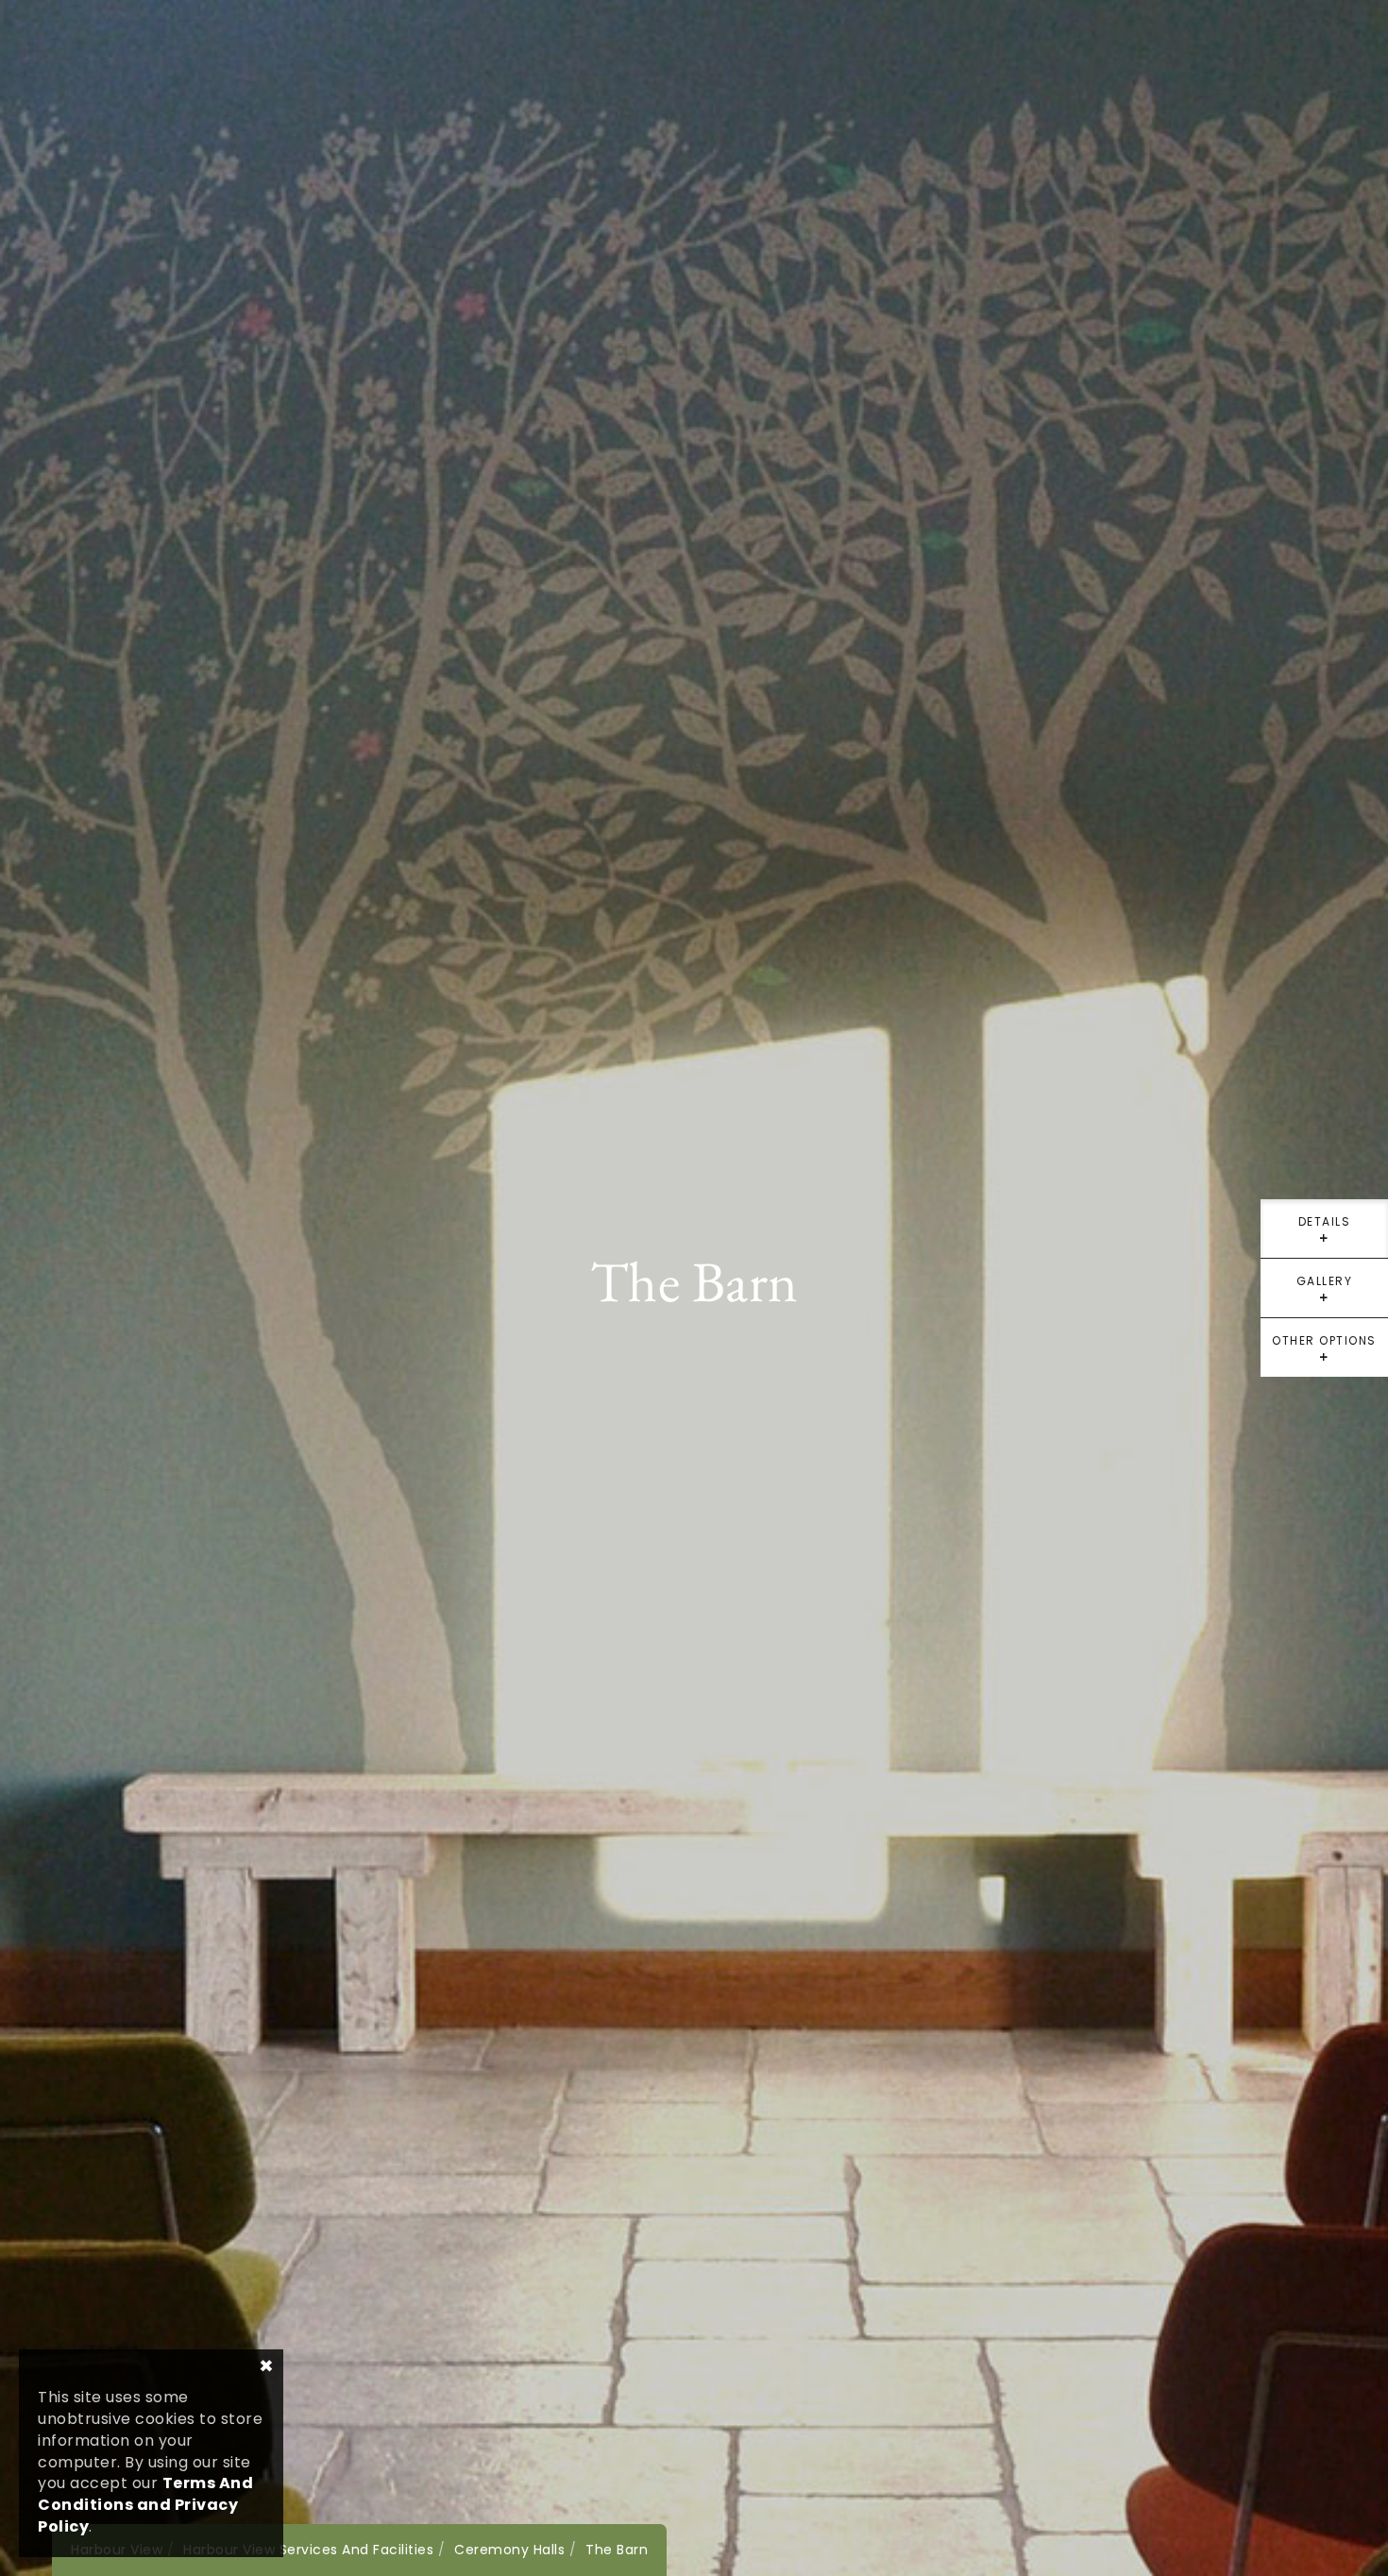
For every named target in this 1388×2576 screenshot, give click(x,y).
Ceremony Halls (509, 2550)
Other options (1324, 1355)
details (1325, 1236)
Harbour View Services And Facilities (308, 2550)
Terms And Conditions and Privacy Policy (145, 2505)
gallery (1325, 1295)
